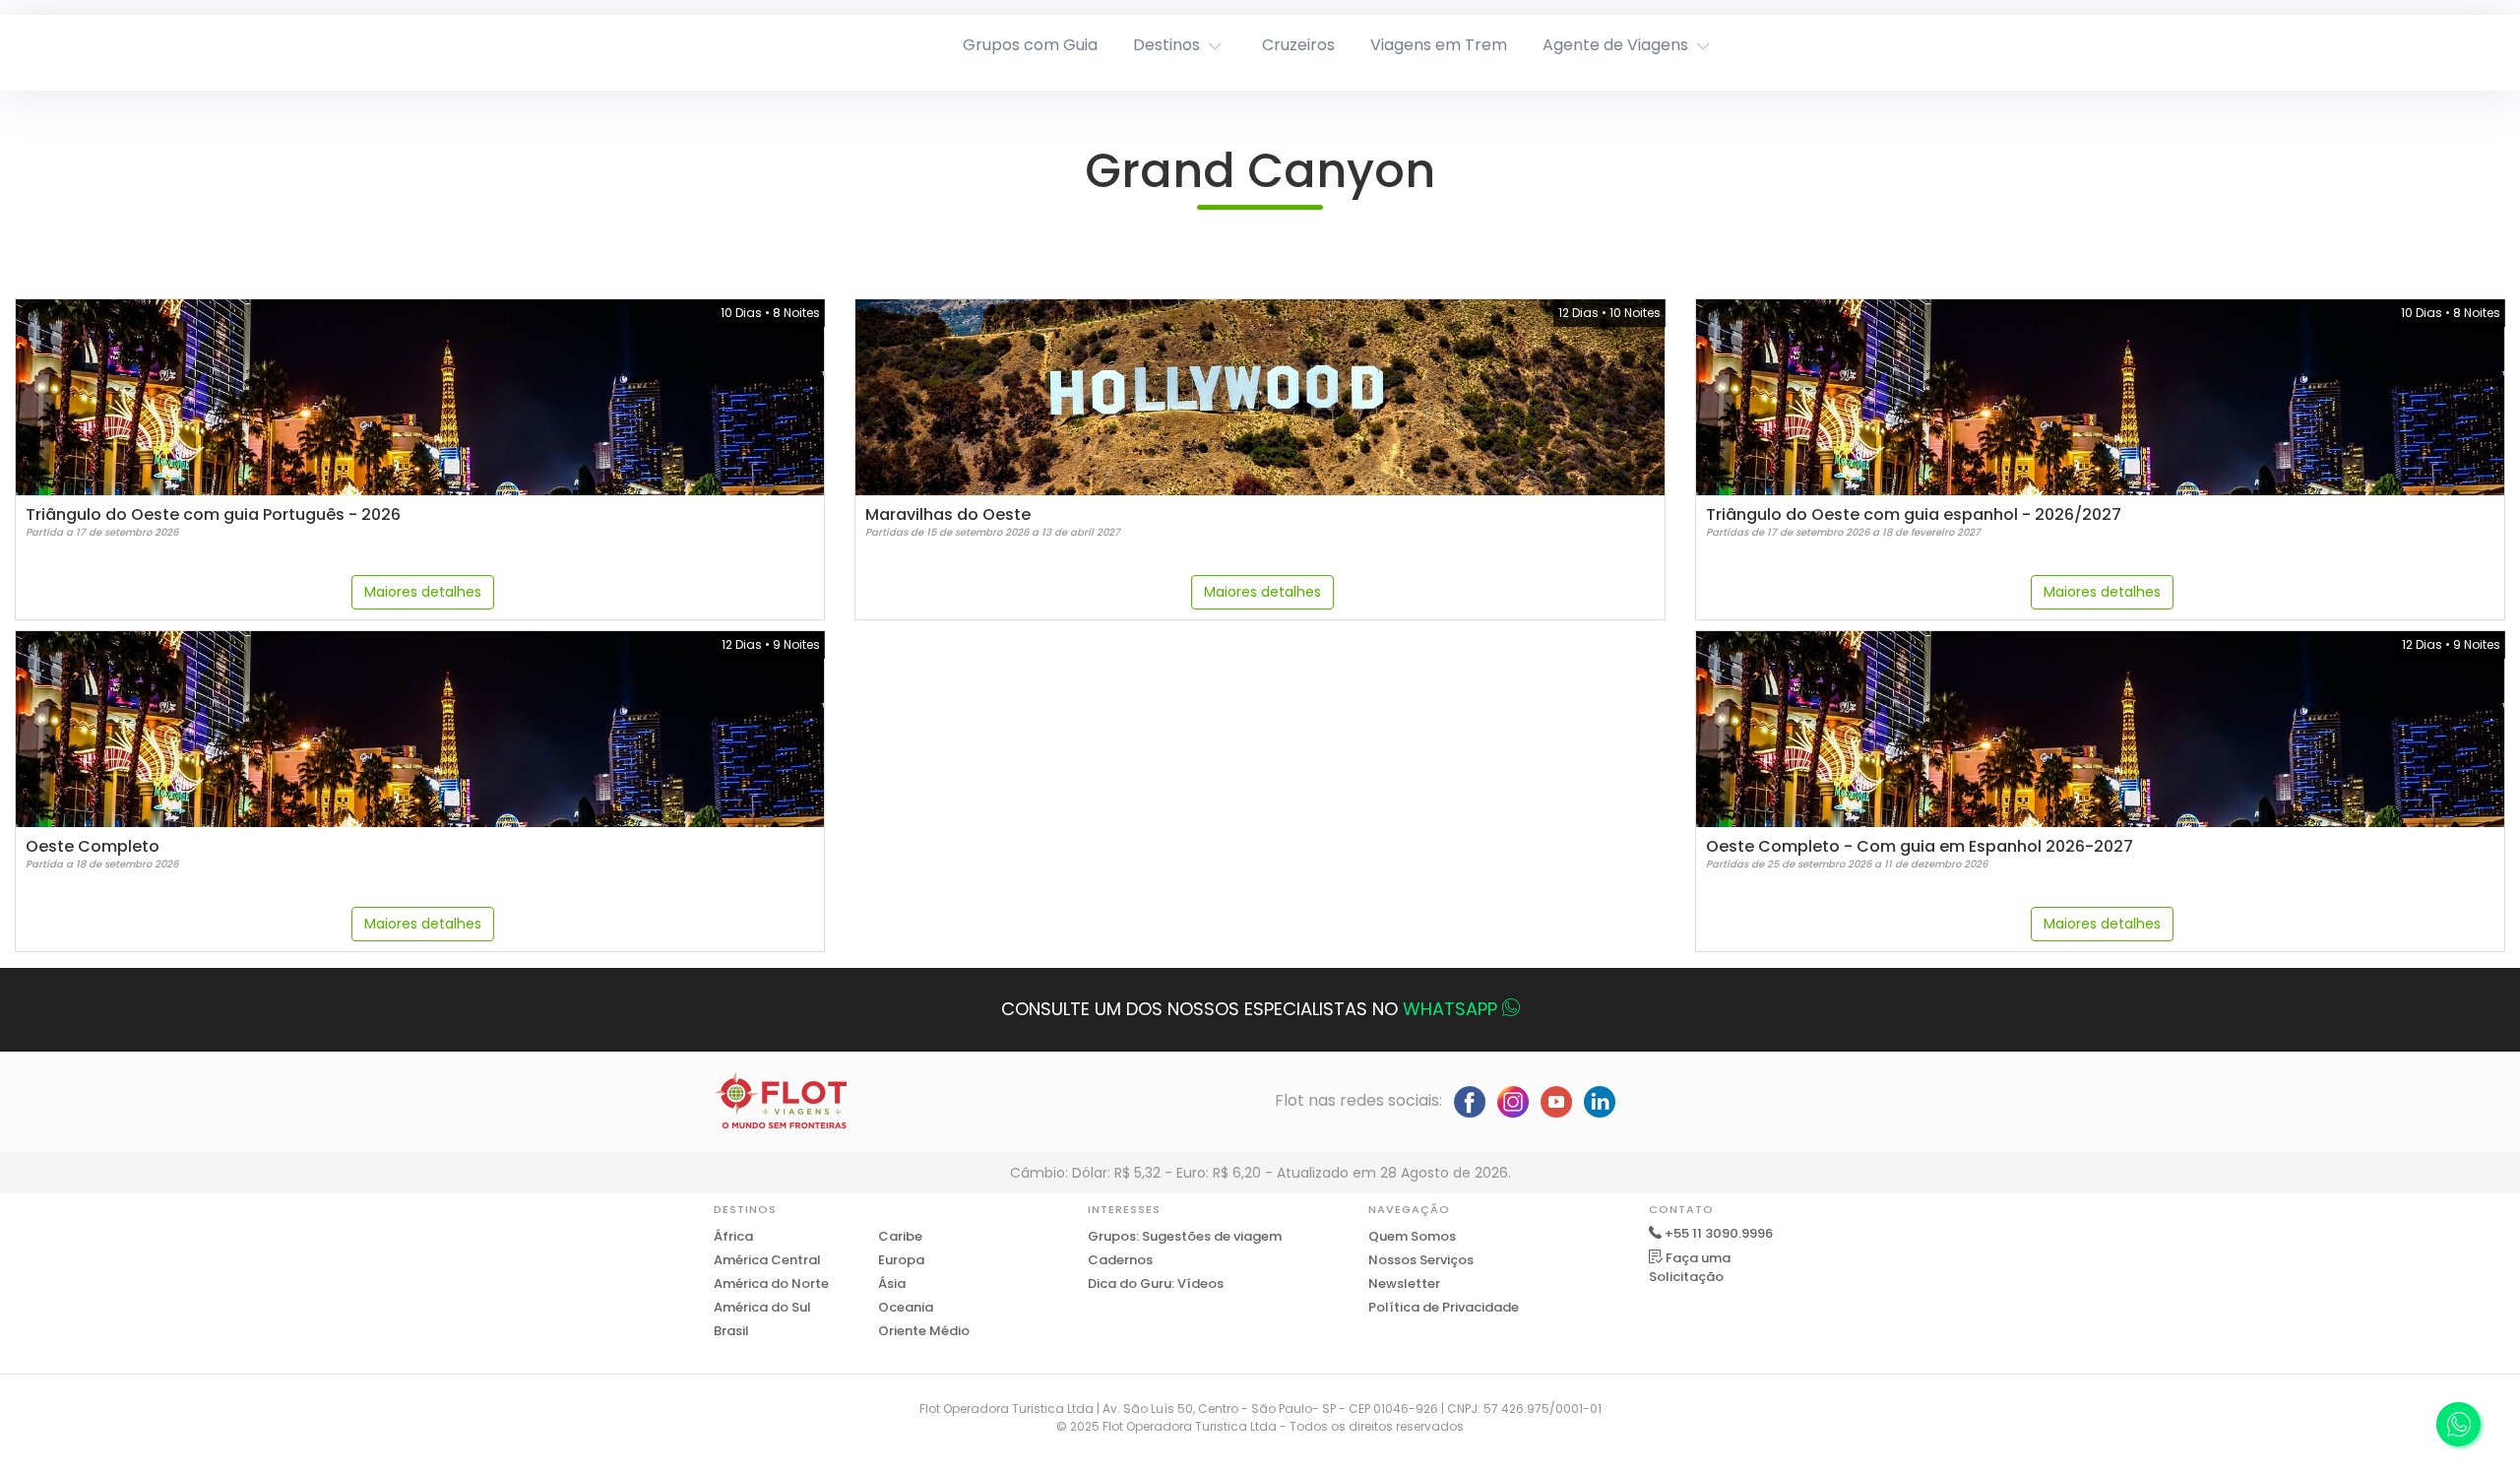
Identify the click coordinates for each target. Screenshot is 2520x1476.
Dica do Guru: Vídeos (1156, 1283)
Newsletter (1404, 1283)
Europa (901, 1260)
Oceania (906, 1307)
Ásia (892, 1283)
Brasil (731, 1331)
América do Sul (762, 1307)
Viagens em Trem (1439, 45)
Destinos (1166, 45)
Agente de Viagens (1615, 45)
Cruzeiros (1298, 45)
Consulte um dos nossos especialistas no (1249, 1009)
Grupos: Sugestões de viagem (1185, 1236)
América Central (767, 1260)
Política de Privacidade (1444, 1307)
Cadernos (1120, 1260)
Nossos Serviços (1421, 1260)
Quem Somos (1412, 1236)
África (733, 1236)
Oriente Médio (924, 1331)
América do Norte (771, 1283)
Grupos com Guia (1030, 45)
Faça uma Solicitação (1690, 1268)
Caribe (900, 1236)
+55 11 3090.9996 (1719, 1233)
